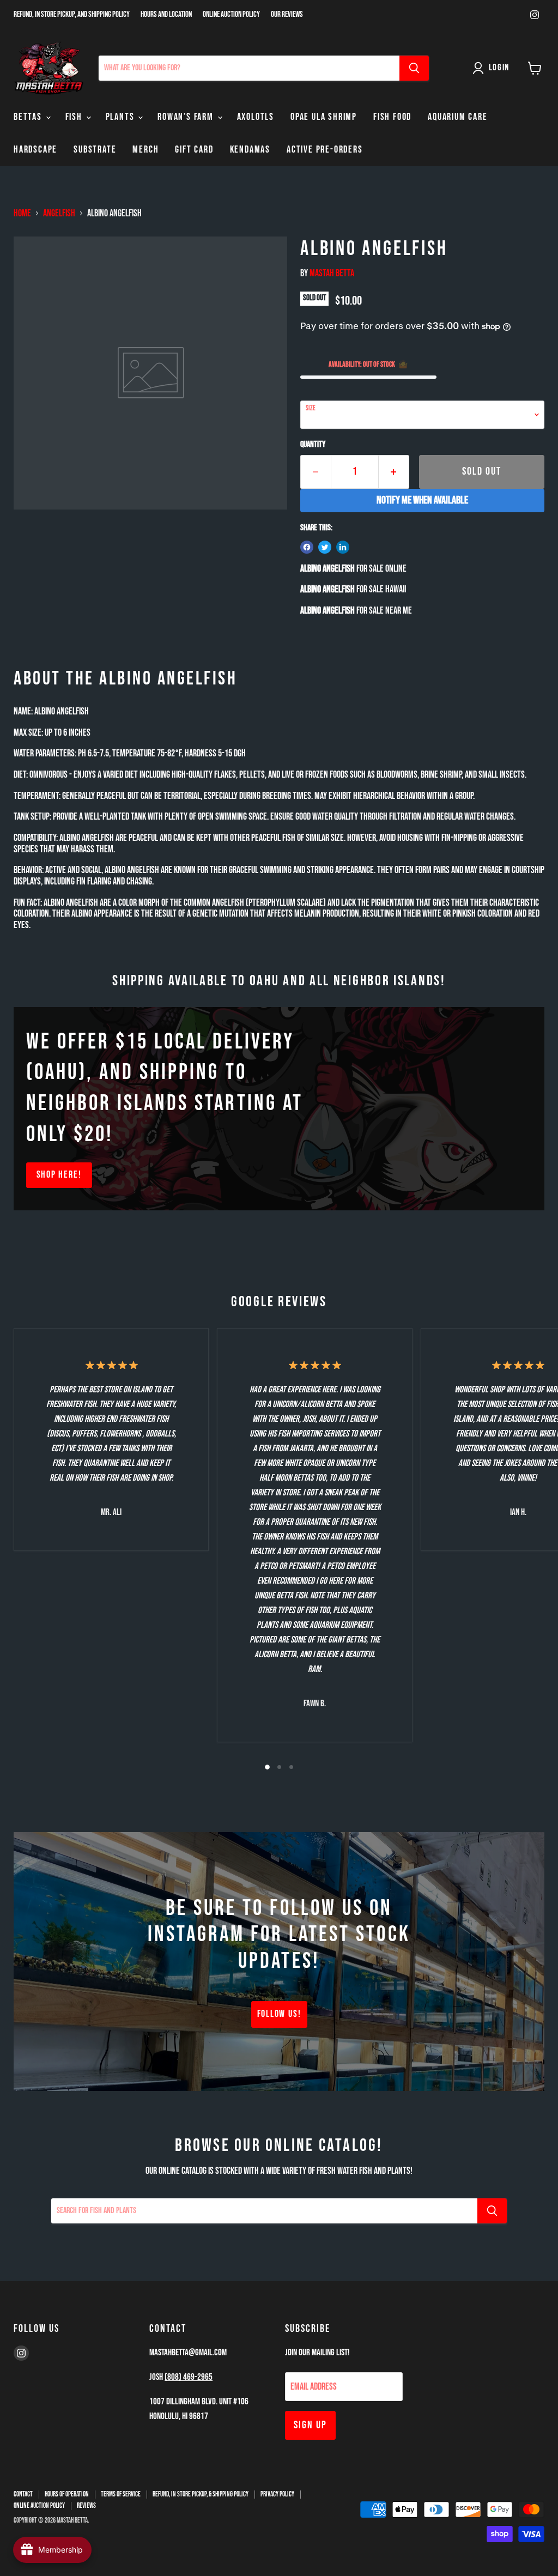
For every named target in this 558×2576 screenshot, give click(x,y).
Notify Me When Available (422, 500)
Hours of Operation (67, 2494)
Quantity (313, 445)
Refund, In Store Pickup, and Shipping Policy (72, 15)
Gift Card (194, 150)
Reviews (86, 2506)
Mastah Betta (332, 273)
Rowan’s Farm (187, 117)
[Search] (414, 68)
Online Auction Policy (231, 15)
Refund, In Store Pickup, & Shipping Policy (201, 2494)
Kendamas (250, 150)
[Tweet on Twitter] (325, 547)
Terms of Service (121, 2494)
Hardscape (35, 150)
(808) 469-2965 (189, 2377)
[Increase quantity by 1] (394, 472)
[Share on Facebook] (307, 547)
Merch (145, 150)
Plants (122, 117)
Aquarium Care (457, 117)
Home (22, 214)
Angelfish (59, 214)
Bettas (29, 117)
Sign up (310, 2425)
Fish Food (392, 117)
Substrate (95, 150)
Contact (23, 2494)
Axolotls (256, 117)
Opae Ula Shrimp (324, 117)
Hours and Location (166, 15)
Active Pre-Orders (325, 150)
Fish (75, 117)
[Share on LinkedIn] (343, 547)
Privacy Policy (277, 2494)
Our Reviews (287, 15)
